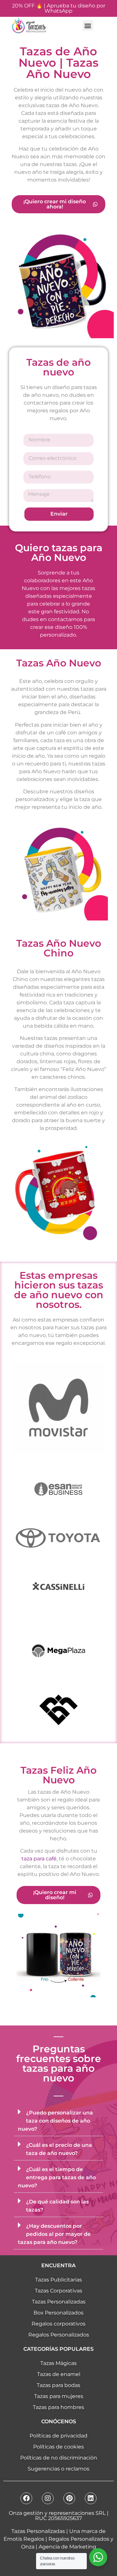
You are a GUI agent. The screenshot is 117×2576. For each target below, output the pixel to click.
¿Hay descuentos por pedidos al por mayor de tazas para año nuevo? (54, 2234)
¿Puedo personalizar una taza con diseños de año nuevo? (55, 2121)
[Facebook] (26, 2498)
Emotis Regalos (24, 2539)
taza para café (39, 1859)
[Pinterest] (69, 2498)
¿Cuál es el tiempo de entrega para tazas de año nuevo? (57, 2177)
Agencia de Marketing (67, 2547)
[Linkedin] (91, 2498)
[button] (88, 25)
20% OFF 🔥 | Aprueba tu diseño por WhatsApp (59, 8)
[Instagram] (48, 2498)
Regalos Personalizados (79, 2539)
